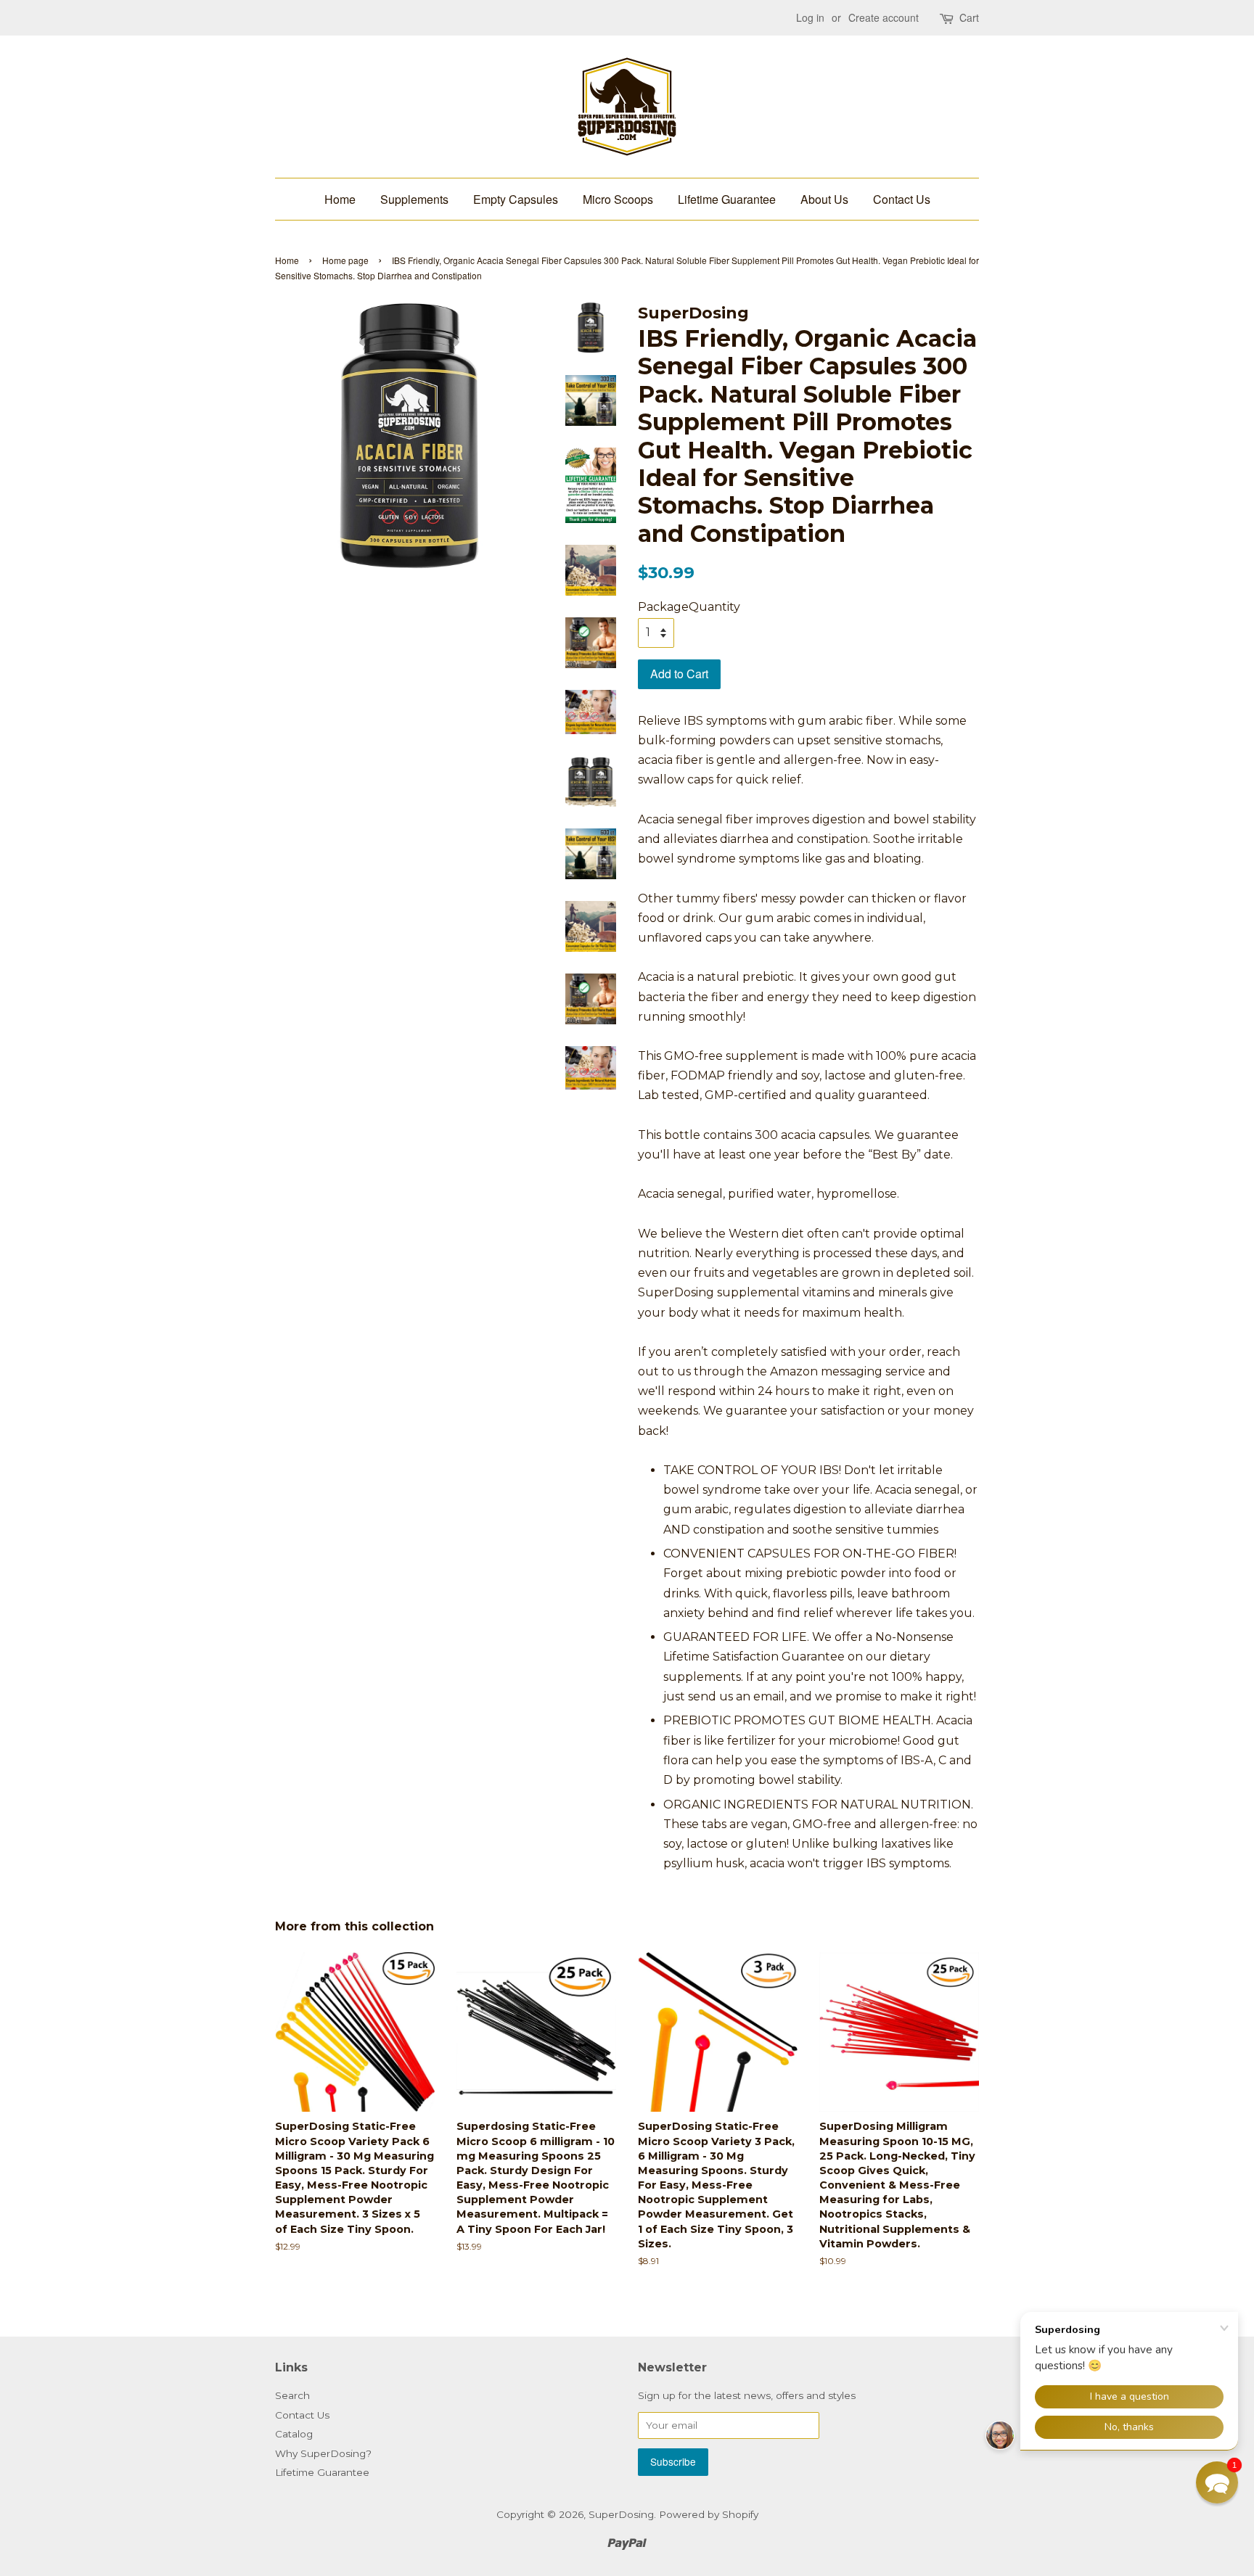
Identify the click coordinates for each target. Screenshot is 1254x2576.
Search (292, 2395)
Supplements (414, 199)
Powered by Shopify (709, 2514)
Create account (884, 17)
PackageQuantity (689, 607)
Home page (345, 260)
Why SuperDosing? (323, 2453)
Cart (969, 17)
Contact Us (902, 199)
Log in (810, 17)
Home (340, 199)
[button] (1217, 2482)
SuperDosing (621, 2514)
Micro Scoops (618, 199)
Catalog (294, 2434)
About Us (824, 199)
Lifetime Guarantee (727, 199)
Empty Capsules (516, 199)
